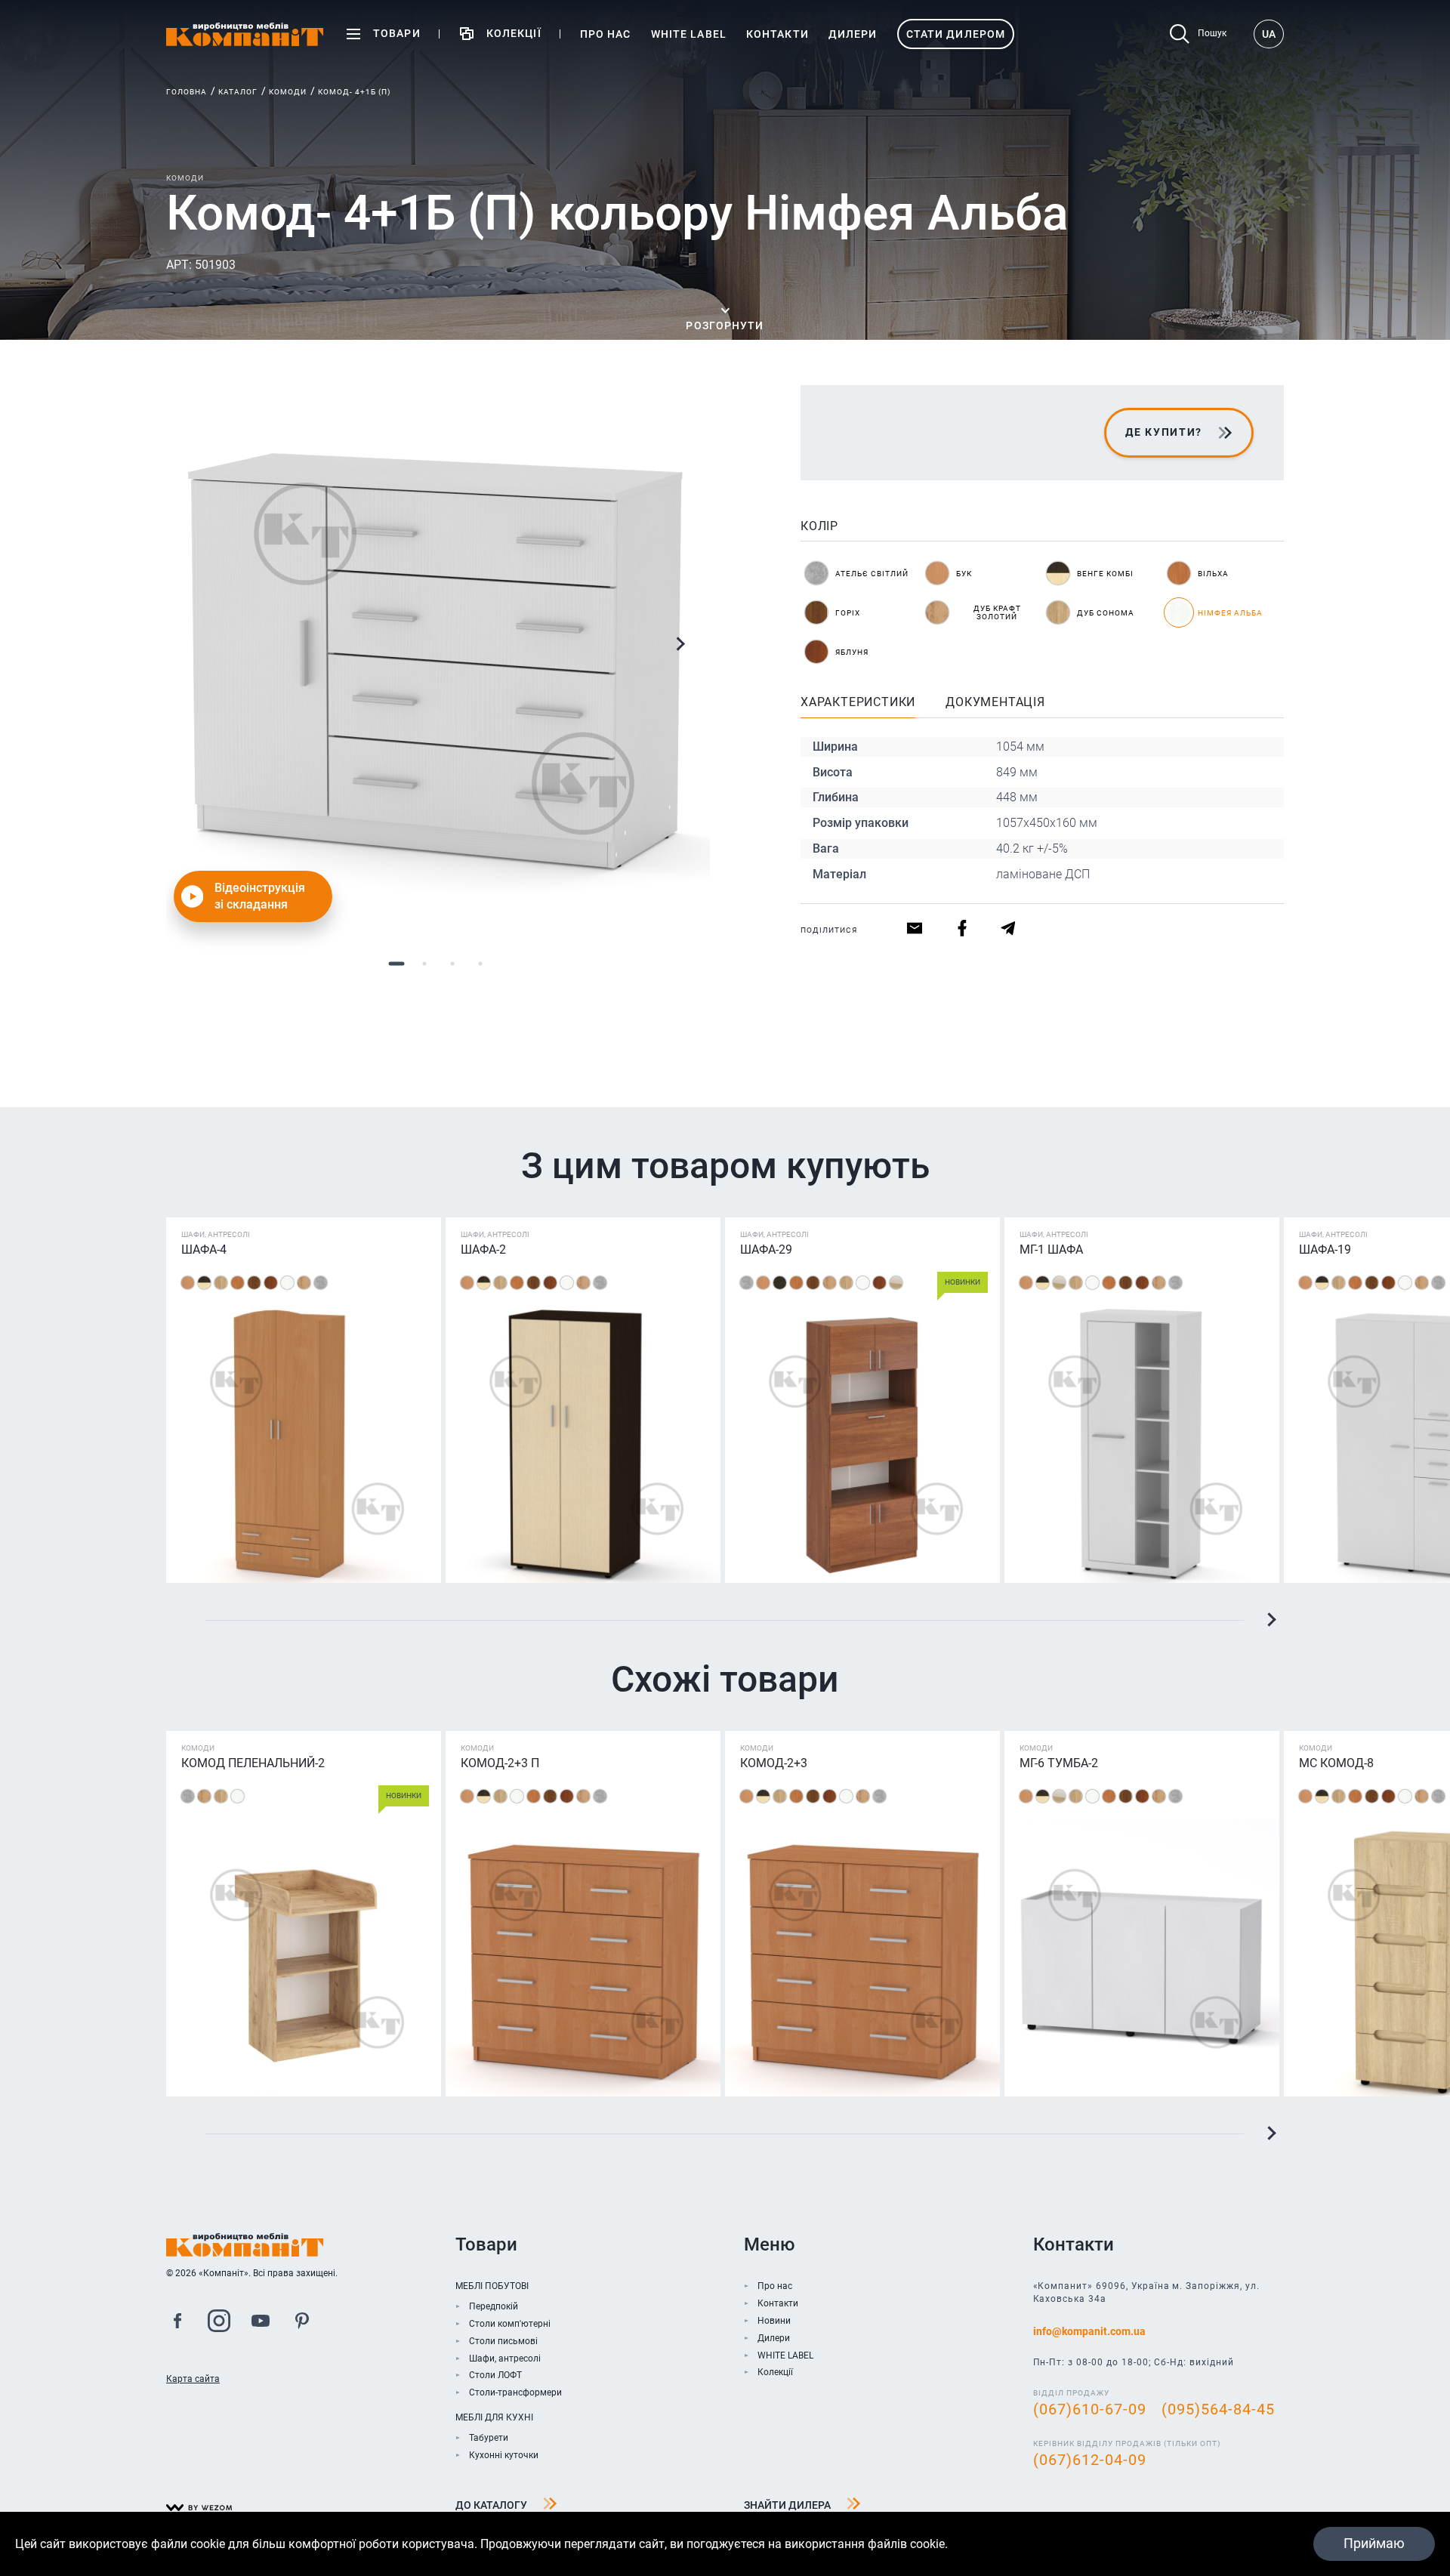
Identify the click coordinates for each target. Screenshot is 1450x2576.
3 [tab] (452, 963)
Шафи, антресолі (505, 2359)
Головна (187, 92)
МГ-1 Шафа (1051, 1249)
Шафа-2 (483, 1249)
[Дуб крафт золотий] (304, 1283)
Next (680, 644)
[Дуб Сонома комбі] (896, 1283)
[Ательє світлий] (321, 1283)
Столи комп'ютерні (510, 2324)
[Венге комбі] (204, 1283)
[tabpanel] (438, 657)
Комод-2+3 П (500, 1763)
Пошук (1212, 33)
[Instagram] (219, 2323)
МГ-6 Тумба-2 (1059, 1763)
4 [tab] (480, 963)
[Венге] (780, 1283)
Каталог (238, 92)
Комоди (288, 92)
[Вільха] (238, 1283)
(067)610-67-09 (1090, 2409)
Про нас (775, 2286)
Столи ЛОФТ (495, 2375)
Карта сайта (193, 2379)
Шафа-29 (766, 1249)
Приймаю (1374, 2543)
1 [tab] (396, 963)
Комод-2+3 (774, 1763)
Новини (774, 2321)
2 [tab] (424, 963)
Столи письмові (503, 2341)
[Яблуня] (271, 1283)
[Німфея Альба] (287, 1283)
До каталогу (491, 2505)
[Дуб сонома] (221, 1283)
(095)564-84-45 (1218, 2409)
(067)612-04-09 (1090, 2460)
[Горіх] (254, 1283)
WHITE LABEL (785, 2355)
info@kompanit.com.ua (1089, 2331)
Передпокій (494, 2306)
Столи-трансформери (515, 2392)
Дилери (774, 2338)
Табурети (489, 2438)
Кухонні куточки (504, 2455)
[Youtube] (261, 2323)
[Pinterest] (302, 2323)
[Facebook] (177, 2323)
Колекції (775, 2372)
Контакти (778, 2303)
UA (1269, 34)
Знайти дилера (787, 2505)
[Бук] (188, 1283)
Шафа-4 (204, 1249)
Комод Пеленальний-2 (253, 1763)
